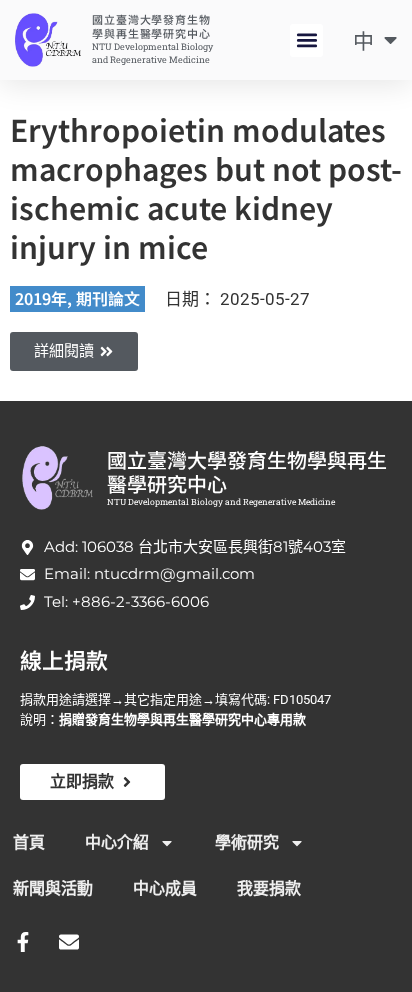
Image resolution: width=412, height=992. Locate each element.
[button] (306, 40)
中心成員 (165, 888)
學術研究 (247, 842)
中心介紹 (117, 842)
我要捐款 (269, 888)
